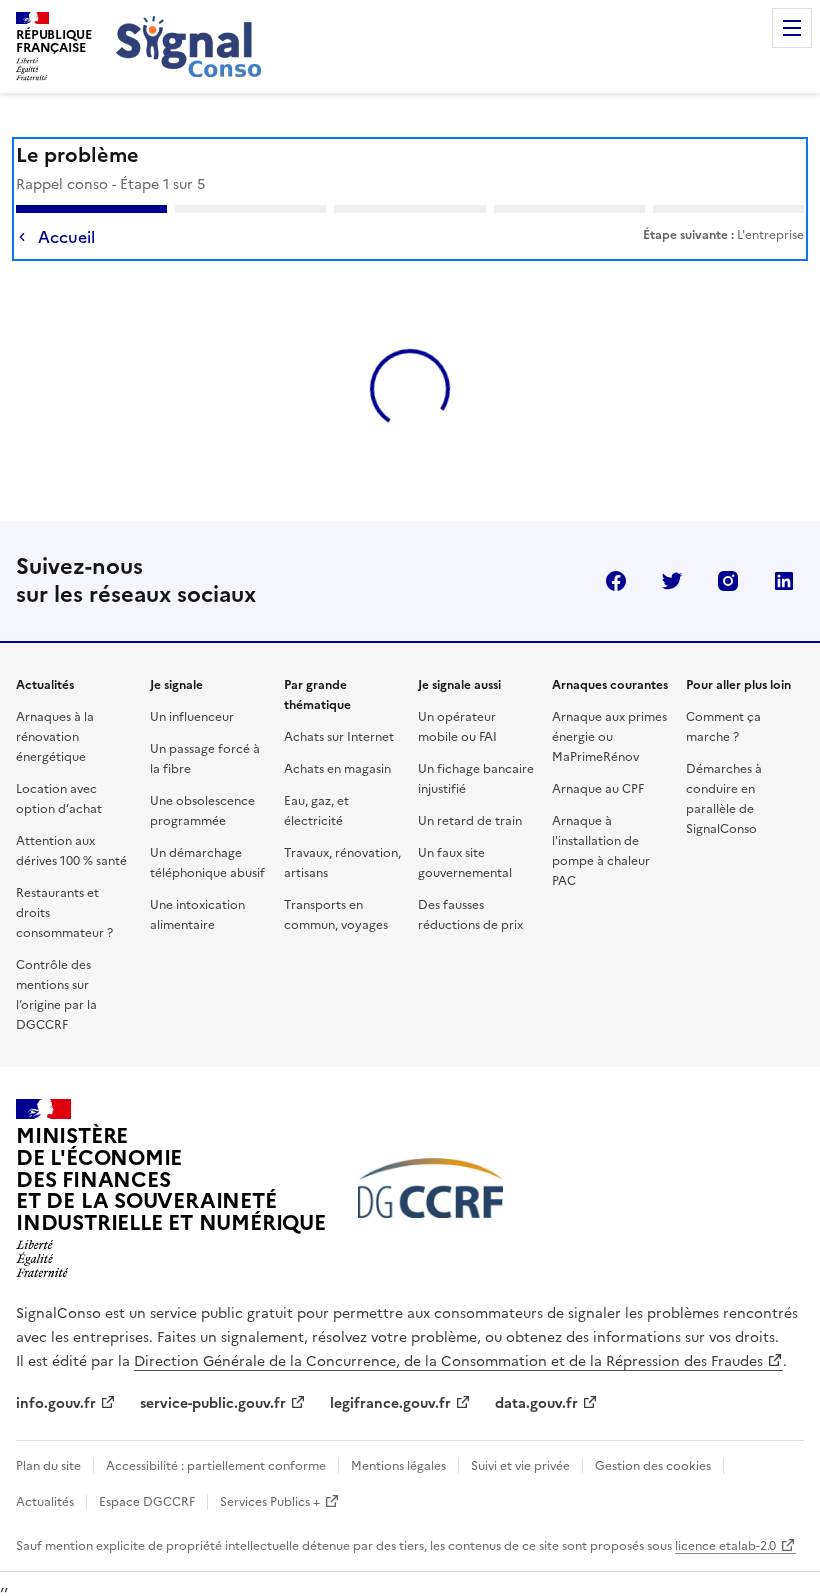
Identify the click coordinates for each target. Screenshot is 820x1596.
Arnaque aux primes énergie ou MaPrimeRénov (609, 701)
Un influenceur (192, 681)
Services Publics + (270, 1466)
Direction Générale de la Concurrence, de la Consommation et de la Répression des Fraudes (448, 1325)
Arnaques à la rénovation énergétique (55, 701)
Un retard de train (470, 785)
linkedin (784, 545)
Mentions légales (398, 1430)
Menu (792, 28)
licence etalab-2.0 (725, 1510)
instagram (728, 545)
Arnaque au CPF (598, 753)
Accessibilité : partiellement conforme (216, 1430)
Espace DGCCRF (147, 1466)
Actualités (45, 1466)
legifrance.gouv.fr (390, 1367)
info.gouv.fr (56, 1367)
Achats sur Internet (339, 701)
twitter (672, 545)
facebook (616, 545)
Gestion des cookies (653, 1430)
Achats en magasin (337, 733)
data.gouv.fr (536, 1367)
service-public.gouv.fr (213, 1367)
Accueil (66, 237)
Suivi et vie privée (520, 1430)
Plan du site (48, 1430)
